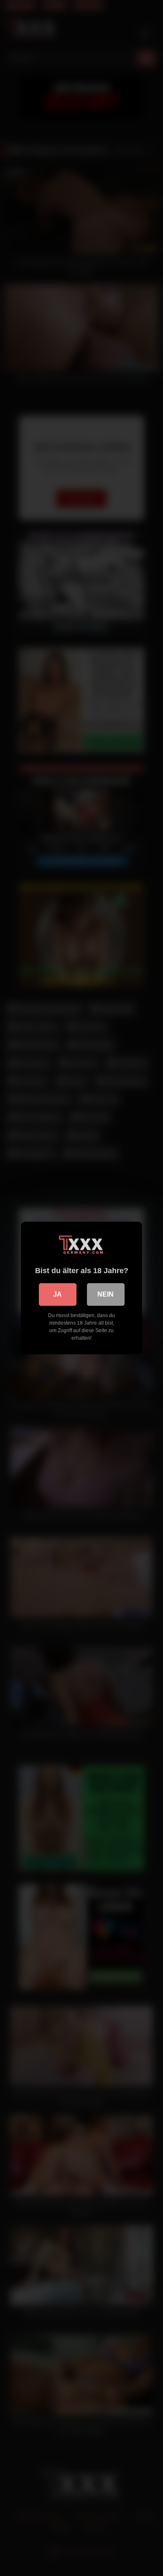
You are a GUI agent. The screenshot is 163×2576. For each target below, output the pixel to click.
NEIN (106, 1294)
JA (57, 1294)
